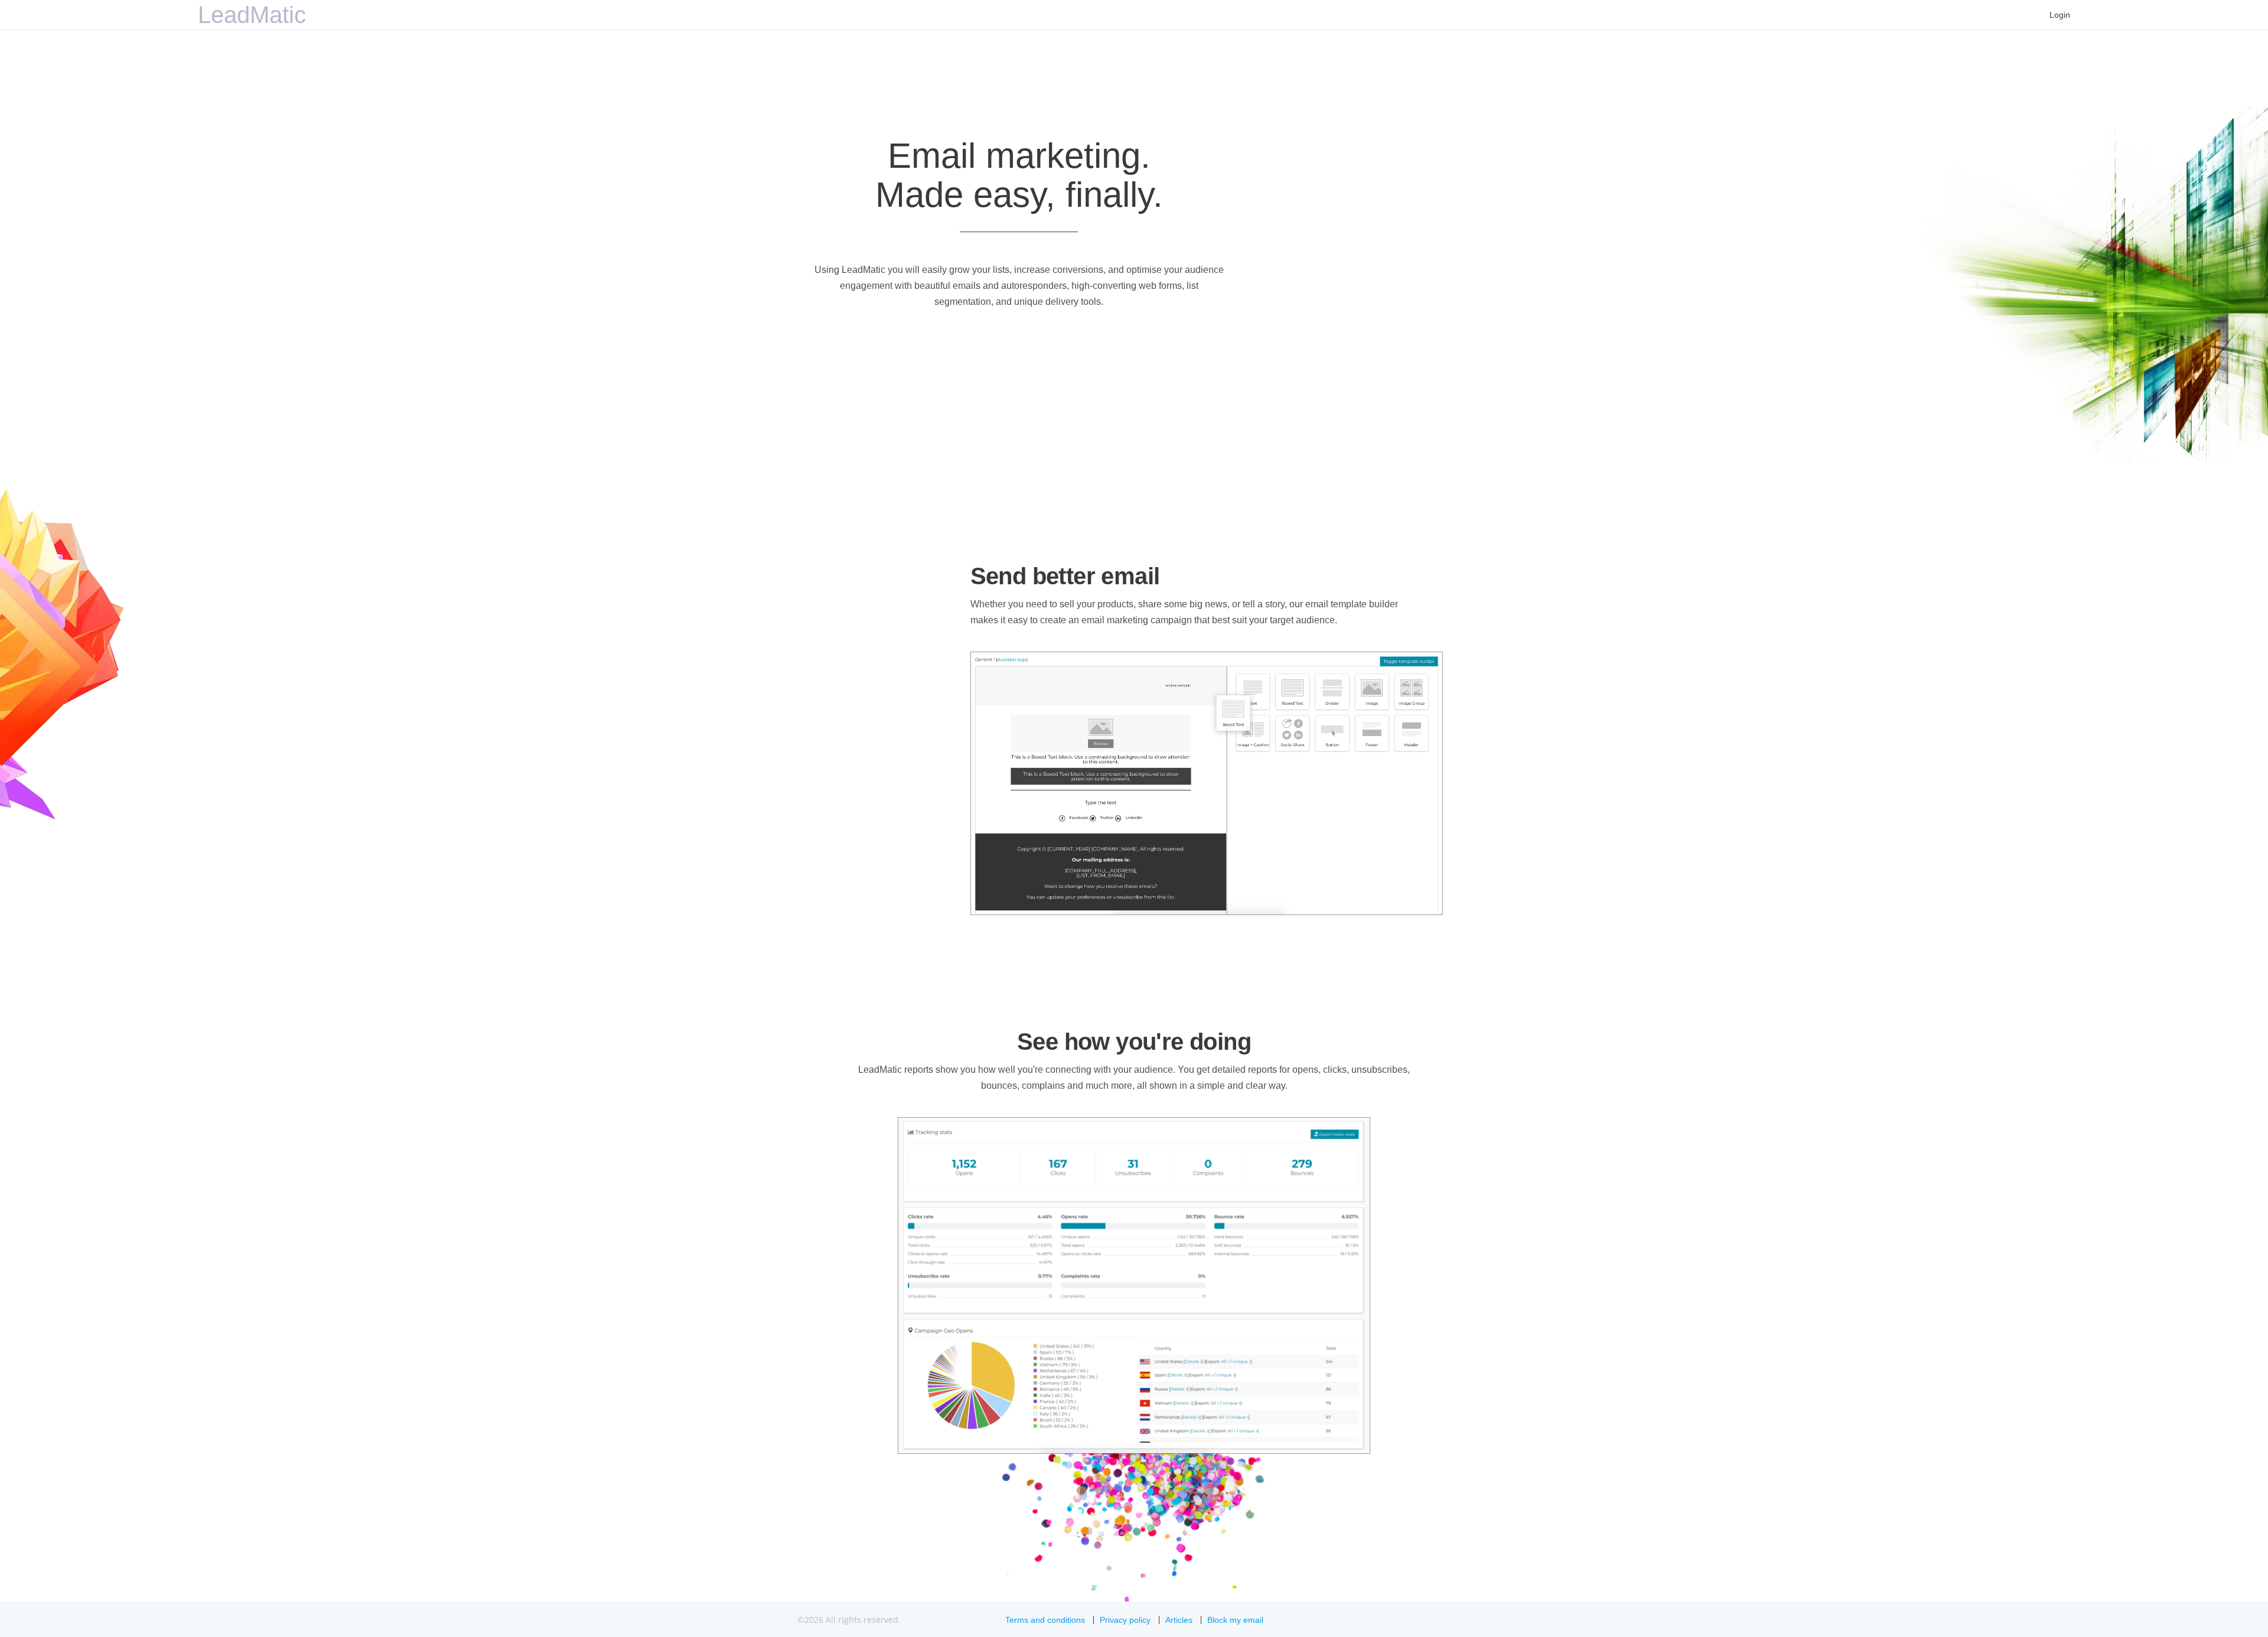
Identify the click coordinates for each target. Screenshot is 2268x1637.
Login (2060, 15)
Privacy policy (1125, 1620)
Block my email (1235, 1620)
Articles (1179, 1620)
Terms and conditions (1045, 1620)
